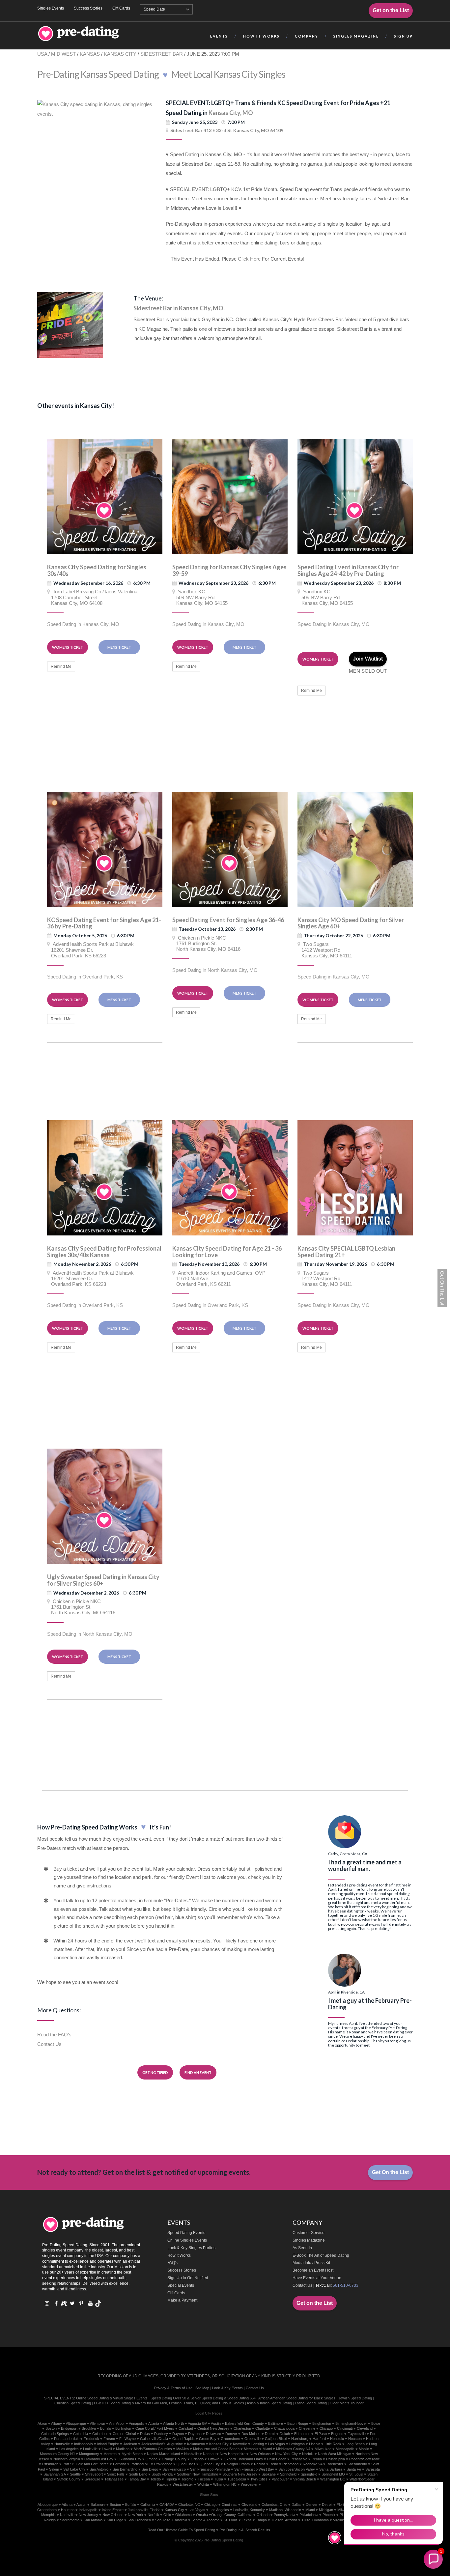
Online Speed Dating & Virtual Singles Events (112, 2398)
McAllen (183, 2449)
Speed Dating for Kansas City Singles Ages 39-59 (229, 570)
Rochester (335, 2464)
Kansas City (219, 2444)
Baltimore (276, 2423)
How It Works (179, 2255)
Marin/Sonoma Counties (153, 2449)
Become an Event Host (313, 2270)
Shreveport (94, 2474)
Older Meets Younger (347, 2403)
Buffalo (106, 2428)
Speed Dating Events (186, 2233)
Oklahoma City (129, 2459)
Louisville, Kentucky (249, 2510)
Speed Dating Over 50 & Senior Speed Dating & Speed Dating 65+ (203, 2398)
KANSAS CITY (120, 54)
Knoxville (240, 2444)
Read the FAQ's (54, 2035)
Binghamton (322, 2423)
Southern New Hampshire (197, 2474)
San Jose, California (171, 2520)
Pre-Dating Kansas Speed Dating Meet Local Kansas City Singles (161, 74)
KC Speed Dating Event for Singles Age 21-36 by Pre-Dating (104, 923)
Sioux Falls (116, 2474)
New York (136, 2515)
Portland (120, 2464)
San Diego (150, 2469)
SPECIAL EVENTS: (60, 2398)
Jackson (130, 2444)
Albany (56, 2423)
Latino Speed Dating (311, 2403)
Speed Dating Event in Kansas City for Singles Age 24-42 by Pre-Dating (348, 570)
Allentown (98, 2423)
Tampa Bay (137, 2479)
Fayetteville (357, 2434)
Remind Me (61, 666)
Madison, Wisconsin (285, 2510)
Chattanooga (284, 2428)
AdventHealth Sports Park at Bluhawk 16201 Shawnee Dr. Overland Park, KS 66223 (90, 950)
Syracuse (92, 2479)
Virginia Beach (305, 2479)
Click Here (249, 259)
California (148, 2505)
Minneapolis (345, 2449)
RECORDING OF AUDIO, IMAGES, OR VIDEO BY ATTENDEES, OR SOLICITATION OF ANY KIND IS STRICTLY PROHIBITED (209, 2376)
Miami (267, 2449)
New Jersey (88, 2515)
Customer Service (309, 2233)
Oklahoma (183, 2515)
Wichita (203, 2484)
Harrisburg (300, 2439)
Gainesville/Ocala (154, 2439)
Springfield (288, 2474)
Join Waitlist (368, 659)
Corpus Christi (124, 2434)
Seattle (75, 2474)
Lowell (107, 2449)
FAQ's (172, 2263)
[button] (433, 2559)
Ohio (167, 2515)
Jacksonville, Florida (144, 2510)
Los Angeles (69, 2449)
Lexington (297, 2444)
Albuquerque (76, 2423)
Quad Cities (186, 2464)
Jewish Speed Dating (355, 2398)
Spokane (269, 2474)
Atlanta (154, 2423)
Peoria (317, 2459)
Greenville (253, 2439)
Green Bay (208, 2439)
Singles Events (51, 8)
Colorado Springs (55, 2434)
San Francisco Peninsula (210, 2469)
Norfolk (308, 2454)
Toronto (187, 2479)
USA (42, 54)
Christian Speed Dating (73, 2403)
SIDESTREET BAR (162, 54)
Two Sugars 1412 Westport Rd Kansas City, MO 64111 (325, 950)
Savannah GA (55, 2474)
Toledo (155, 2479)
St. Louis (231, 2520)
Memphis (251, 2449)
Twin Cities (259, 2479)
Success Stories (88, 8)
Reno (274, 2464)
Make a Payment (182, 2300)
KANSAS (90, 54)
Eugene (337, 2434)
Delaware (213, 2434)
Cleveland (365, 2428)
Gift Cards (121, 8)
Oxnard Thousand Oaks (243, 2459)
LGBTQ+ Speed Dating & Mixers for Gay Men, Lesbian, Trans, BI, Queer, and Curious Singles (169, 2403)
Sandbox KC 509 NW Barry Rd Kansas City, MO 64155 (200, 597)
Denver (231, 2434)
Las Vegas (277, 2444)
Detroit (270, 2434)
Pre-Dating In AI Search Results (245, 2530)
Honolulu (337, 2439)
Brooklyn (89, 2428)
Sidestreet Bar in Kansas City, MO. (179, 308)
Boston (51, 2428)
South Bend (138, 2474)
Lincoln (315, 2444)
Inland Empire (108, 2444)
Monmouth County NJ (57, 2454)
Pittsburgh (50, 2464)
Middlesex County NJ (293, 2449)
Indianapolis (84, 2444)
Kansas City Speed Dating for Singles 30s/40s (97, 570)
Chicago (326, 2428)
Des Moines (251, 2434)
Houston (355, 2439)
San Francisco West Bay (254, 2469)
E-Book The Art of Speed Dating (321, 2255)
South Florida (162, 2474)
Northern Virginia (67, 2459)
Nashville (191, 2454)
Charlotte (263, 2428)
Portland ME (140, 2464)
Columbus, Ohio (274, 2505)
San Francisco (174, 2469)
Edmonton (302, 2434)
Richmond (290, 2464)
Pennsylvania (284, 2515)
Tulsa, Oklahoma (315, 2520)
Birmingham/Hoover (351, 2423)
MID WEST (63, 54)
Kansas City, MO (231, 113)
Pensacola (299, 2459)
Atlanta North (173, 2423)
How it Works (261, 36)
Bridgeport (69, 2428)
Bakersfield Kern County (244, 2423)
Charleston (242, 2428)
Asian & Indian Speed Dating (269, 2403)
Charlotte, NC (189, 2505)
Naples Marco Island (163, 2454)
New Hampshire (233, 2454)
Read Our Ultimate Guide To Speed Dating (181, 2530)
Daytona (195, 2434)
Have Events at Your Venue (317, 2278)
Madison (123, 2449)
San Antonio (99, 2469)
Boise (376, 2423)
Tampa (261, 2520)
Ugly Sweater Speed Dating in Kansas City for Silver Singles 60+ (103, 1580)
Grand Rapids (183, 2439)
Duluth (285, 2434)
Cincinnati (345, 2428)
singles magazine (356, 36)
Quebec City (210, 2464)
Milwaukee (323, 2449)
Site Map (202, 2388)
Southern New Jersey (240, 2474)
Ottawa (214, 2459)
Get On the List (390, 2172)
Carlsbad (186, 2428)
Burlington (123, 2428)
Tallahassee (114, 2479)
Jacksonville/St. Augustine (162, 2444)
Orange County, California (232, 2515)
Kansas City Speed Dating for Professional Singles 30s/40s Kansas (104, 1252)
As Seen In (302, 2248)
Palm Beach (277, 2459)
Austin (216, 2423)
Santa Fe (354, 2469)
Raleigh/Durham (237, 2464)
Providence (163, 2464)
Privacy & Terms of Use (173, 2388)
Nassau (209, 2454)
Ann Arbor (117, 2423)
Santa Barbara (331, 2469)
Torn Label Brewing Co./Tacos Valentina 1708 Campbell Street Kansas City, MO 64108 (92, 597)
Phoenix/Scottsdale (365, 2459)
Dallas (145, 2434)
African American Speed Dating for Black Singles (297, 2398)
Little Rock (333, 2444)
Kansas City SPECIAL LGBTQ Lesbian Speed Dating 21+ (346, 1252)
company (307, 36)
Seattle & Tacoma (205, 2520)
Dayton (178, 2434)
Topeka (171, 2479)
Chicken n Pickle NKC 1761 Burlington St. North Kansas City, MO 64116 (206, 944)
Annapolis (137, 2423)
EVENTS (219, 36)
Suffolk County (69, 2479)
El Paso (321, 2434)
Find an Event (198, 2072)
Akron (42, 2423)
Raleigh (50, 2520)
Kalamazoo (196, 2444)
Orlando (197, 2459)
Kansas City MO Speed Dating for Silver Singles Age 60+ (351, 923)
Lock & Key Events (227, 2388)
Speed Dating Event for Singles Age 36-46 (228, 920)
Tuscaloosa (237, 2479)
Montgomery (89, 2454)
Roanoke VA (312, 2464)
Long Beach (355, 2444)
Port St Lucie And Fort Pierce (86, 2464)
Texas (247, 2520)
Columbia (81, 2434)
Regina (260, 2464)
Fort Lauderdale (67, 2439)
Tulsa (219, 2479)
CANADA (167, 2505)
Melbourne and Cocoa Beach (216, 2449)
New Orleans (260, 2454)
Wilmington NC (225, 2484)
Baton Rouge (298, 2423)
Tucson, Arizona (284, 2520)
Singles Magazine (309, 2240)
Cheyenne (307, 2428)
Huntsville (62, 2444)
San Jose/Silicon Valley (297, 2469)
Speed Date (154, 9)
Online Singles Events (187, 2240)
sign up (403, 36)
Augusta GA (197, 2423)
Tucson (204, 2479)
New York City (286, 2454)
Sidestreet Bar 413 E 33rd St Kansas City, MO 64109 (227, 130)
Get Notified (155, 2072)
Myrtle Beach (132, 2454)
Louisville (90, 2449)
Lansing (258, 2444)
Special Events (181, 2285)
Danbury (161, 2434)
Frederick (91, 2439)
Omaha (152, 2459)
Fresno (109, 2439)
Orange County (174, 2459)
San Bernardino (125, 2469)
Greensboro (230, 2439)
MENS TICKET (119, 647)
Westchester (183, 2484)
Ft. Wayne (127, 2439)
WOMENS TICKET (68, 647)
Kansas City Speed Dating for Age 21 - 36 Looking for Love (227, 1252)
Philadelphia (336, 2459)
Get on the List (391, 10)
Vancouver (280, 2479)
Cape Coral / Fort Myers (155, 2428)
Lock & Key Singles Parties (191, 2248)
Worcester (249, 2484)
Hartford (319, 2439)
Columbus (100, 2434)
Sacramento (357, 2464)
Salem (54, 2469)
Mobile (364, 2449)
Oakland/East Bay (99, 2459)
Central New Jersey (213, 2428)
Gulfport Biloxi (276, 2439)
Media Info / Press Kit (311, 2263)
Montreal (110, 2454)
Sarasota (373, 2469)
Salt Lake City (74, 2469)
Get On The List (442, 1288)
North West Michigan (335, 2454)
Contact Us (49, 2044)
